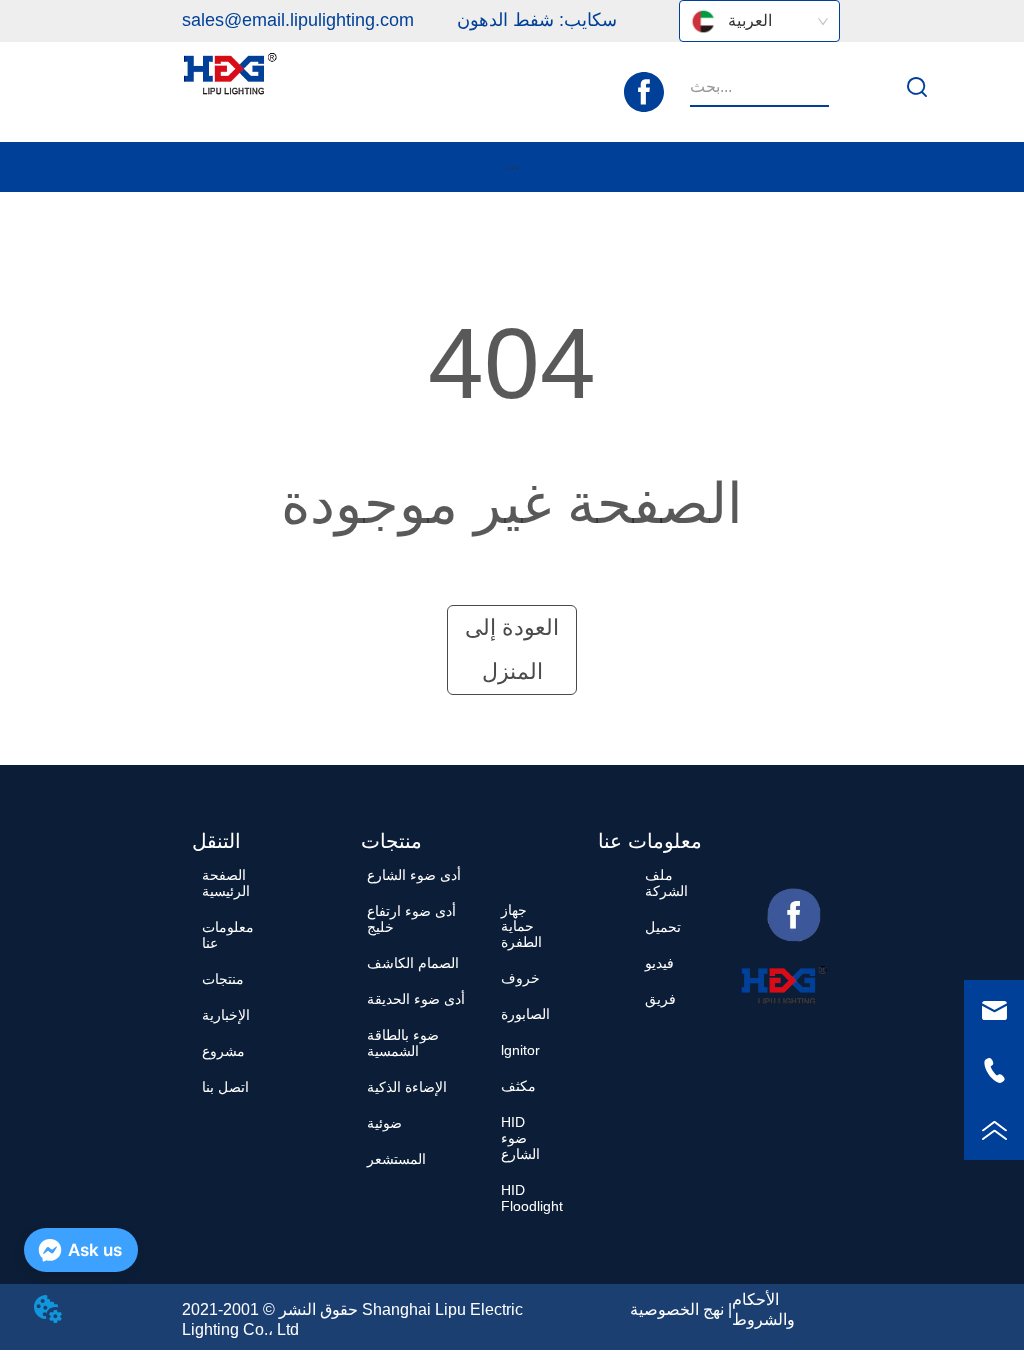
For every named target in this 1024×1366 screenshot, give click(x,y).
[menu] (512, 167)
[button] (512, 167)
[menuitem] (512, 167)
